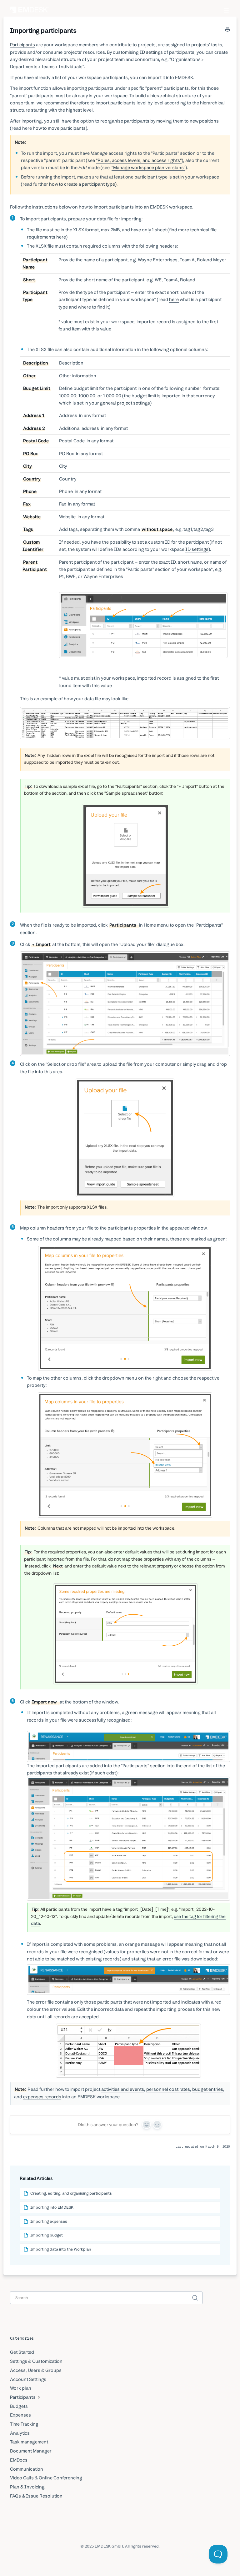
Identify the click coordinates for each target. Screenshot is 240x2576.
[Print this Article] (227, 30)
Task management (29, 2442)
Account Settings (28, 2379)
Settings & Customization (36, 2361)
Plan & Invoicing (27, 2487)
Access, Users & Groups (36, 2370)
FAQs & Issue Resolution (36, 2496)
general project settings (125, 403)
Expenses (20, 2415)
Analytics (20, 2433)
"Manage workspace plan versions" (148, 167)
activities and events (123, 2089)
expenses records (42, 2097)
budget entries (208, 2089)
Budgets (19, 2406)
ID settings (151, 52)
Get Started (22, 2352)
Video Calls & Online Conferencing (46, 2478)
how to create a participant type (82, 184)
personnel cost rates (168, 2089)
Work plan (21, 2388)
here (61, 237)
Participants (22, 45)
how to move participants (59, 128)
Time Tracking (24, 2424)
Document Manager (31, 2451)
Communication (27, 2469)
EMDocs (19, 2460)
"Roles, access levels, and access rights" (139, 160)
